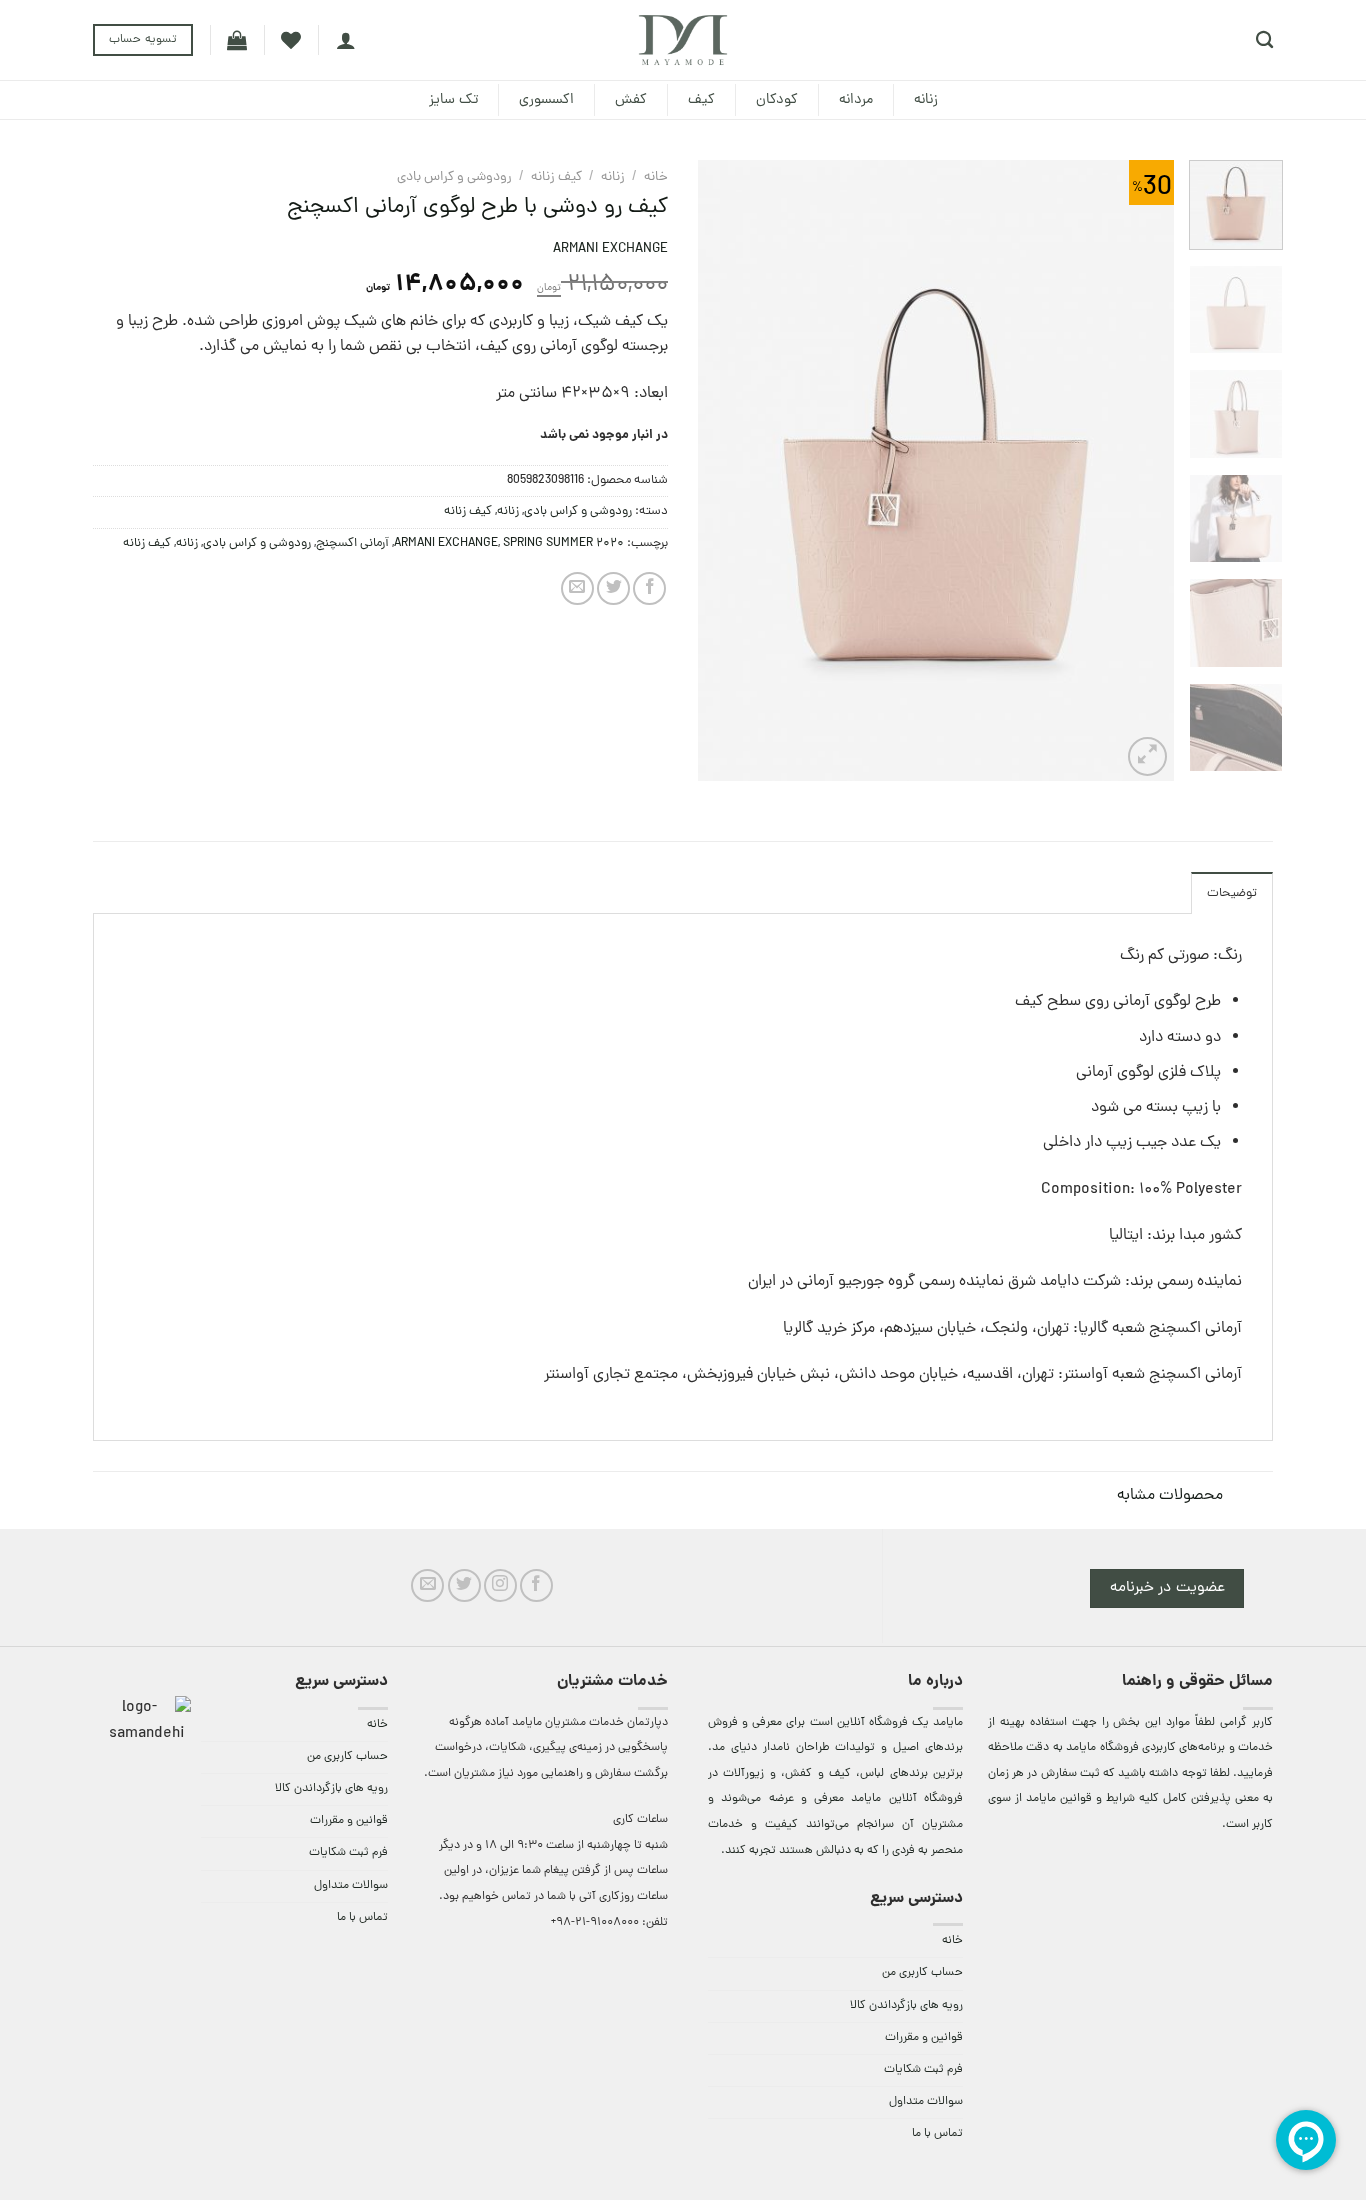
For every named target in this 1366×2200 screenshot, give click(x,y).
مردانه (856, 100)
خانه (656, 177)
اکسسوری (546, 100)
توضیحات (1232, 893)
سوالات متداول (926, 2102)
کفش (631, 100)
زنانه (926, 100)
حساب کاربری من (922, 1973)
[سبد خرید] (237, 40)
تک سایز (453, 100)
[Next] (718, 470)
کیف (701, 100)
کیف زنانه (556, 177)
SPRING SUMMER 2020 (563, 543)
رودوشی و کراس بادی (454, 177)
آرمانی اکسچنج (352, 543)
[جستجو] (1264, 40)
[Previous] (1139, 470)
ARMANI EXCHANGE (610, 249)
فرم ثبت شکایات (923, 2070)
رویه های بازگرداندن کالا (906, 2006)
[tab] (1232, 893)
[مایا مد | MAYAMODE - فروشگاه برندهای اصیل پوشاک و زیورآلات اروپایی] (683, 40)
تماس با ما (937, 2134)
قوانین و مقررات (924, 2038)
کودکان (777, 100)
